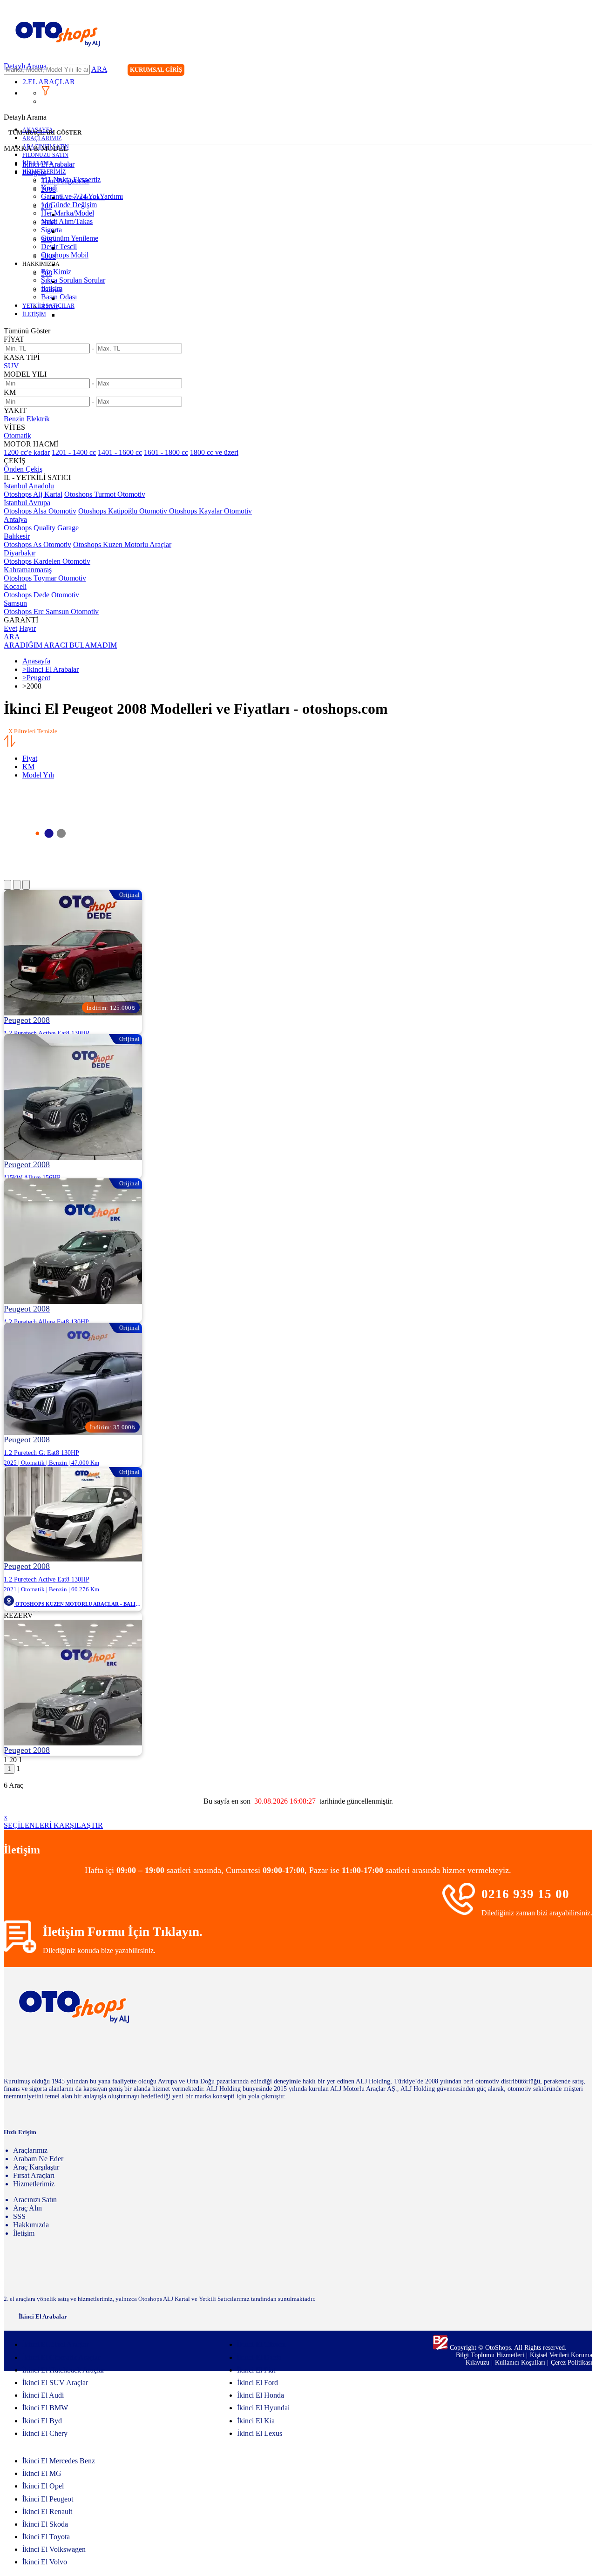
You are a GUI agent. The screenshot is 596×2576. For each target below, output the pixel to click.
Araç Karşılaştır (36, 2167)
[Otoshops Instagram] (528, 71)
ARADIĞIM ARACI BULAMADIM (60, 645)
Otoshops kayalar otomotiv (210, 511)
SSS (19, 2216)
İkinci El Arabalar (48, 164)
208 (47, 206)
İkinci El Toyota (46, 2537)
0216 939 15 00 (525, 1894)
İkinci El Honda (261, 2395)
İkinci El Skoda (45, 2524)
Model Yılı (38, 775)
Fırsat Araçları (34, 2175)
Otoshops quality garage (41, 528)
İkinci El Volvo (45, 2562)
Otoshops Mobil (65, 255)
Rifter (49, 307)
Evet (10, 628)
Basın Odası (59, 297)
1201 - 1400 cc (74, 452)
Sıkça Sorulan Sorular (73, 280)
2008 (48, 189)
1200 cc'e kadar (27, 452)
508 (47, 273)
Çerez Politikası (572, 2363)
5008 (48, 256)
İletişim (24, 2233)
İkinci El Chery (45, 2433)
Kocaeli (15, 586)
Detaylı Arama (25, 66)
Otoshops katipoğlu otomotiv (124, 511)
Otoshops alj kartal (33, 494)
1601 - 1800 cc (166, 452)
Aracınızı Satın (35, 2200)
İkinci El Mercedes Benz (59, 2461)
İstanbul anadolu (29, 486)
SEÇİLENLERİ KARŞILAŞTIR (53, 1825)
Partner (51, 290)
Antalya (15, 519)
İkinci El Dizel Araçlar (55, 2344)
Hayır (27, 628)
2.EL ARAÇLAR (49, 82)
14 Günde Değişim (69, 205)
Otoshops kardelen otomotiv (47, 561)
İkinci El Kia (256, 2421)
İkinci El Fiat (256, 2370)
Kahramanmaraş (28, 570)
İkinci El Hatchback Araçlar (63, 2370)
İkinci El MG (42, 2473)
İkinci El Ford (257, 2383)
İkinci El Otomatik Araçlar (61, 2357)
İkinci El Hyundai (263, 2408)
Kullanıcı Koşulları (521, 2363)
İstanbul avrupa (27, 503)
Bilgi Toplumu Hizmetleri (491, 2355)
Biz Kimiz (56, 272)
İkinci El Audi (43, 2395)
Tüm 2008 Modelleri (82, 198)
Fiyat (30, 758)
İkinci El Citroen (261, 2344)
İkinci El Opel (43, 2486)
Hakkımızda (31, 2225)
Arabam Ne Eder (38, 2159)
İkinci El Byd (42, 2421)
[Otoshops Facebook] (547, 71)
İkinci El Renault (47, 2512)
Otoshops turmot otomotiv (105, 494)
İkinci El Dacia (259, 2357)
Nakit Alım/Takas (67, 221)
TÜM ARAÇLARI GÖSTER (45, 132)
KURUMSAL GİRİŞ (156, 70)
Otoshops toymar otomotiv (45, 578)
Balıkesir (17, 536)
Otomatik (17, 436)
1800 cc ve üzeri (214, 452)
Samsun (15, 603)
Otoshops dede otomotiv (41, 595)
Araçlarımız (30, 2150)
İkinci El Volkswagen (54, 2549)
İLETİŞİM (34, 314)
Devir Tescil (59, 247)
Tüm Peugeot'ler (65, 181)
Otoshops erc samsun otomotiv (51, 612)
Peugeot (34, 172)
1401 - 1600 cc (120, 452)
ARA (99, 69)
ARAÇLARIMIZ (42, 138)
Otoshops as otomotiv (37, 544)
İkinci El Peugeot (48, 2499)
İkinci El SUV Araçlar (55, 2383)
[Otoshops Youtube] (585, 71)
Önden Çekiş (23, 469)
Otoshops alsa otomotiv (40, 511)
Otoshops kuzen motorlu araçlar (122, 544)
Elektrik (38, 419)
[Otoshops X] (566, 71)
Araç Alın (27, 2208)
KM (28, 767)
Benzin (14, 419)
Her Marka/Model (68, 213)
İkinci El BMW (45, 2408)
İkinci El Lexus (260, 2433)
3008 (48, 223)
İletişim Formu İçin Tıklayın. (123, 1932)
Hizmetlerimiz (34, 2184)
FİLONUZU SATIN (45, 155)
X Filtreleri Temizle (33, 731)
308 (47, 240)
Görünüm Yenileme (70, 238)
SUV (11, 366)
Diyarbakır (20, 553)
